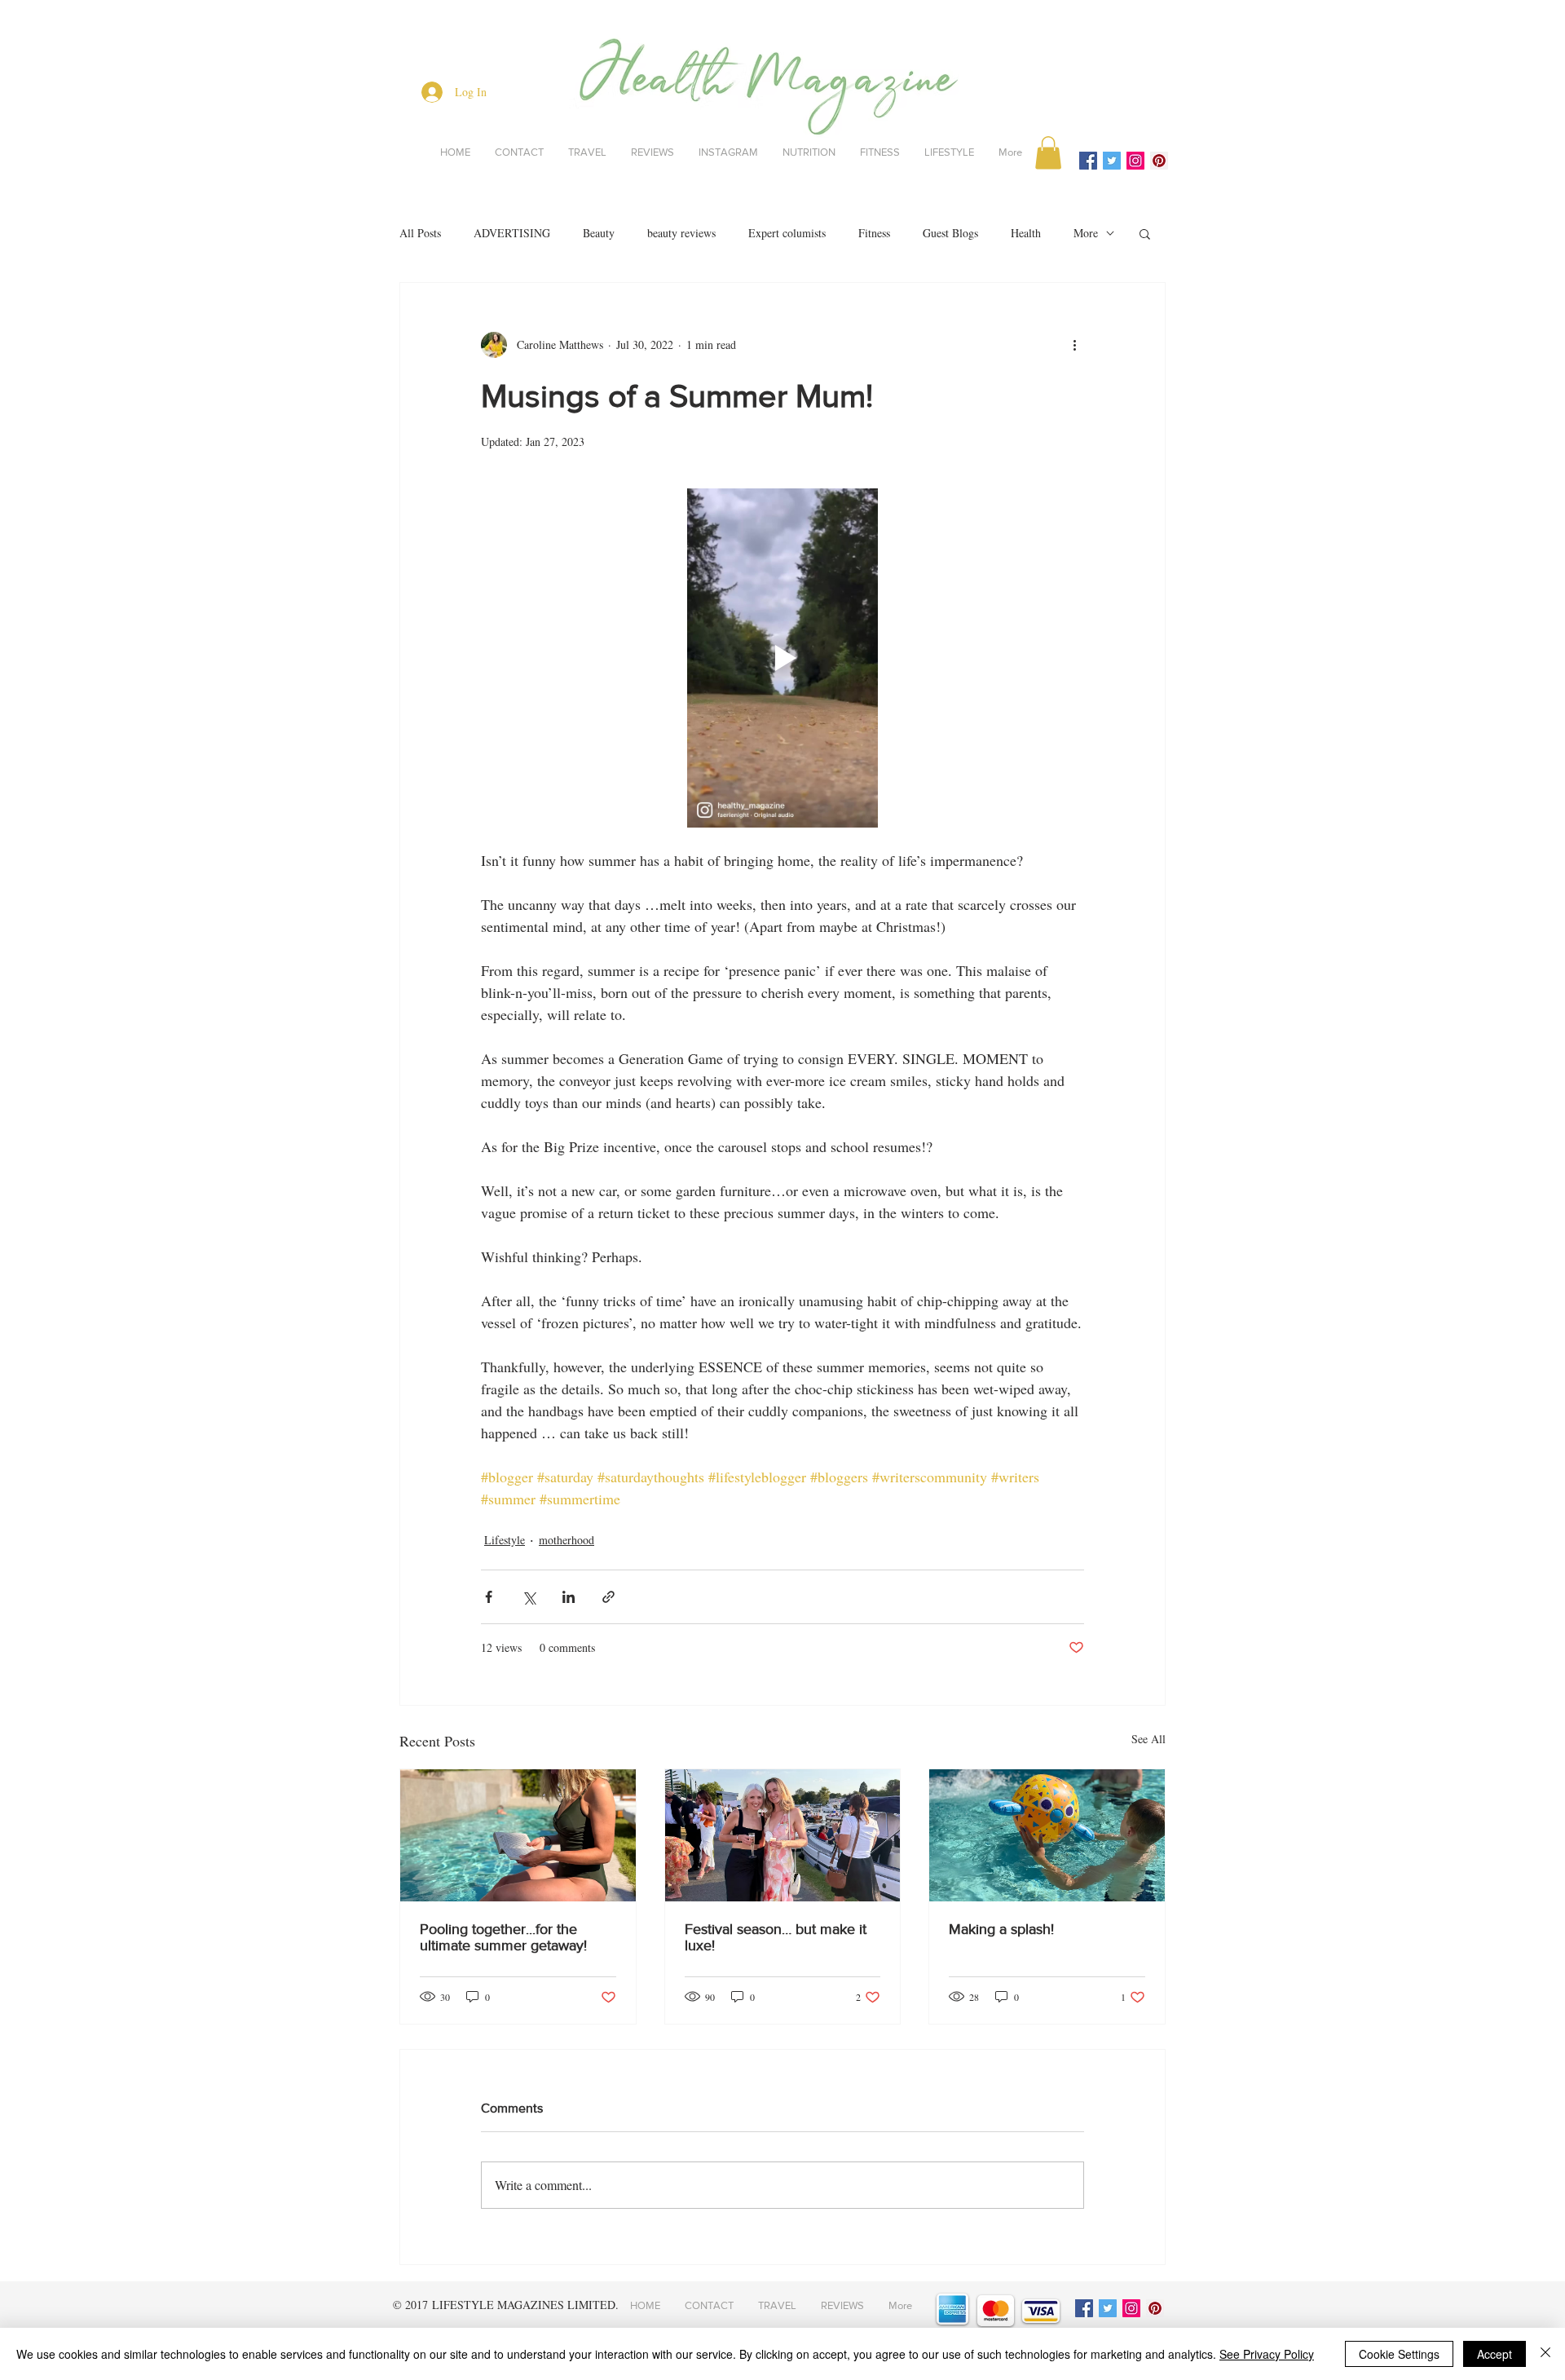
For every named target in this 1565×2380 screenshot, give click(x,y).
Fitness (874, 233)
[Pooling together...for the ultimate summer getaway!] (518, 1835)
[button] (1048, 153)
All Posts (420, 233)
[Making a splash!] (1047, 1835)
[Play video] (782, 658)
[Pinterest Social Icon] (1159, 161)
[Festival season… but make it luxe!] (783, 1835)
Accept (1494, 2354)
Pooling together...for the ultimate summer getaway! (503, 1937)
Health (1026, 233)
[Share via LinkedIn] (569, 1597)
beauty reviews (681, 233)
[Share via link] (608, 1597)
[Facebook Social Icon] (1088, 161)
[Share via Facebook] (489, 1597)
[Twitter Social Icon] (1112, 161)
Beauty (599, 233)
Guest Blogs (950, 233)
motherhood (566, 1540)
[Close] (1545, 2354)
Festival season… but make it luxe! (776, 1937)
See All (1148, 1739)
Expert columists (787, 233)
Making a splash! (1001, 1929)
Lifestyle (505, 1540)
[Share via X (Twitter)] (529, 1597)
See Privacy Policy (1267, 2354)
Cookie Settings (1399, 2354)
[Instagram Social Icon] (1135, 161)
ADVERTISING (512, 233)
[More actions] (1074, 345)
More (1086, 233)
